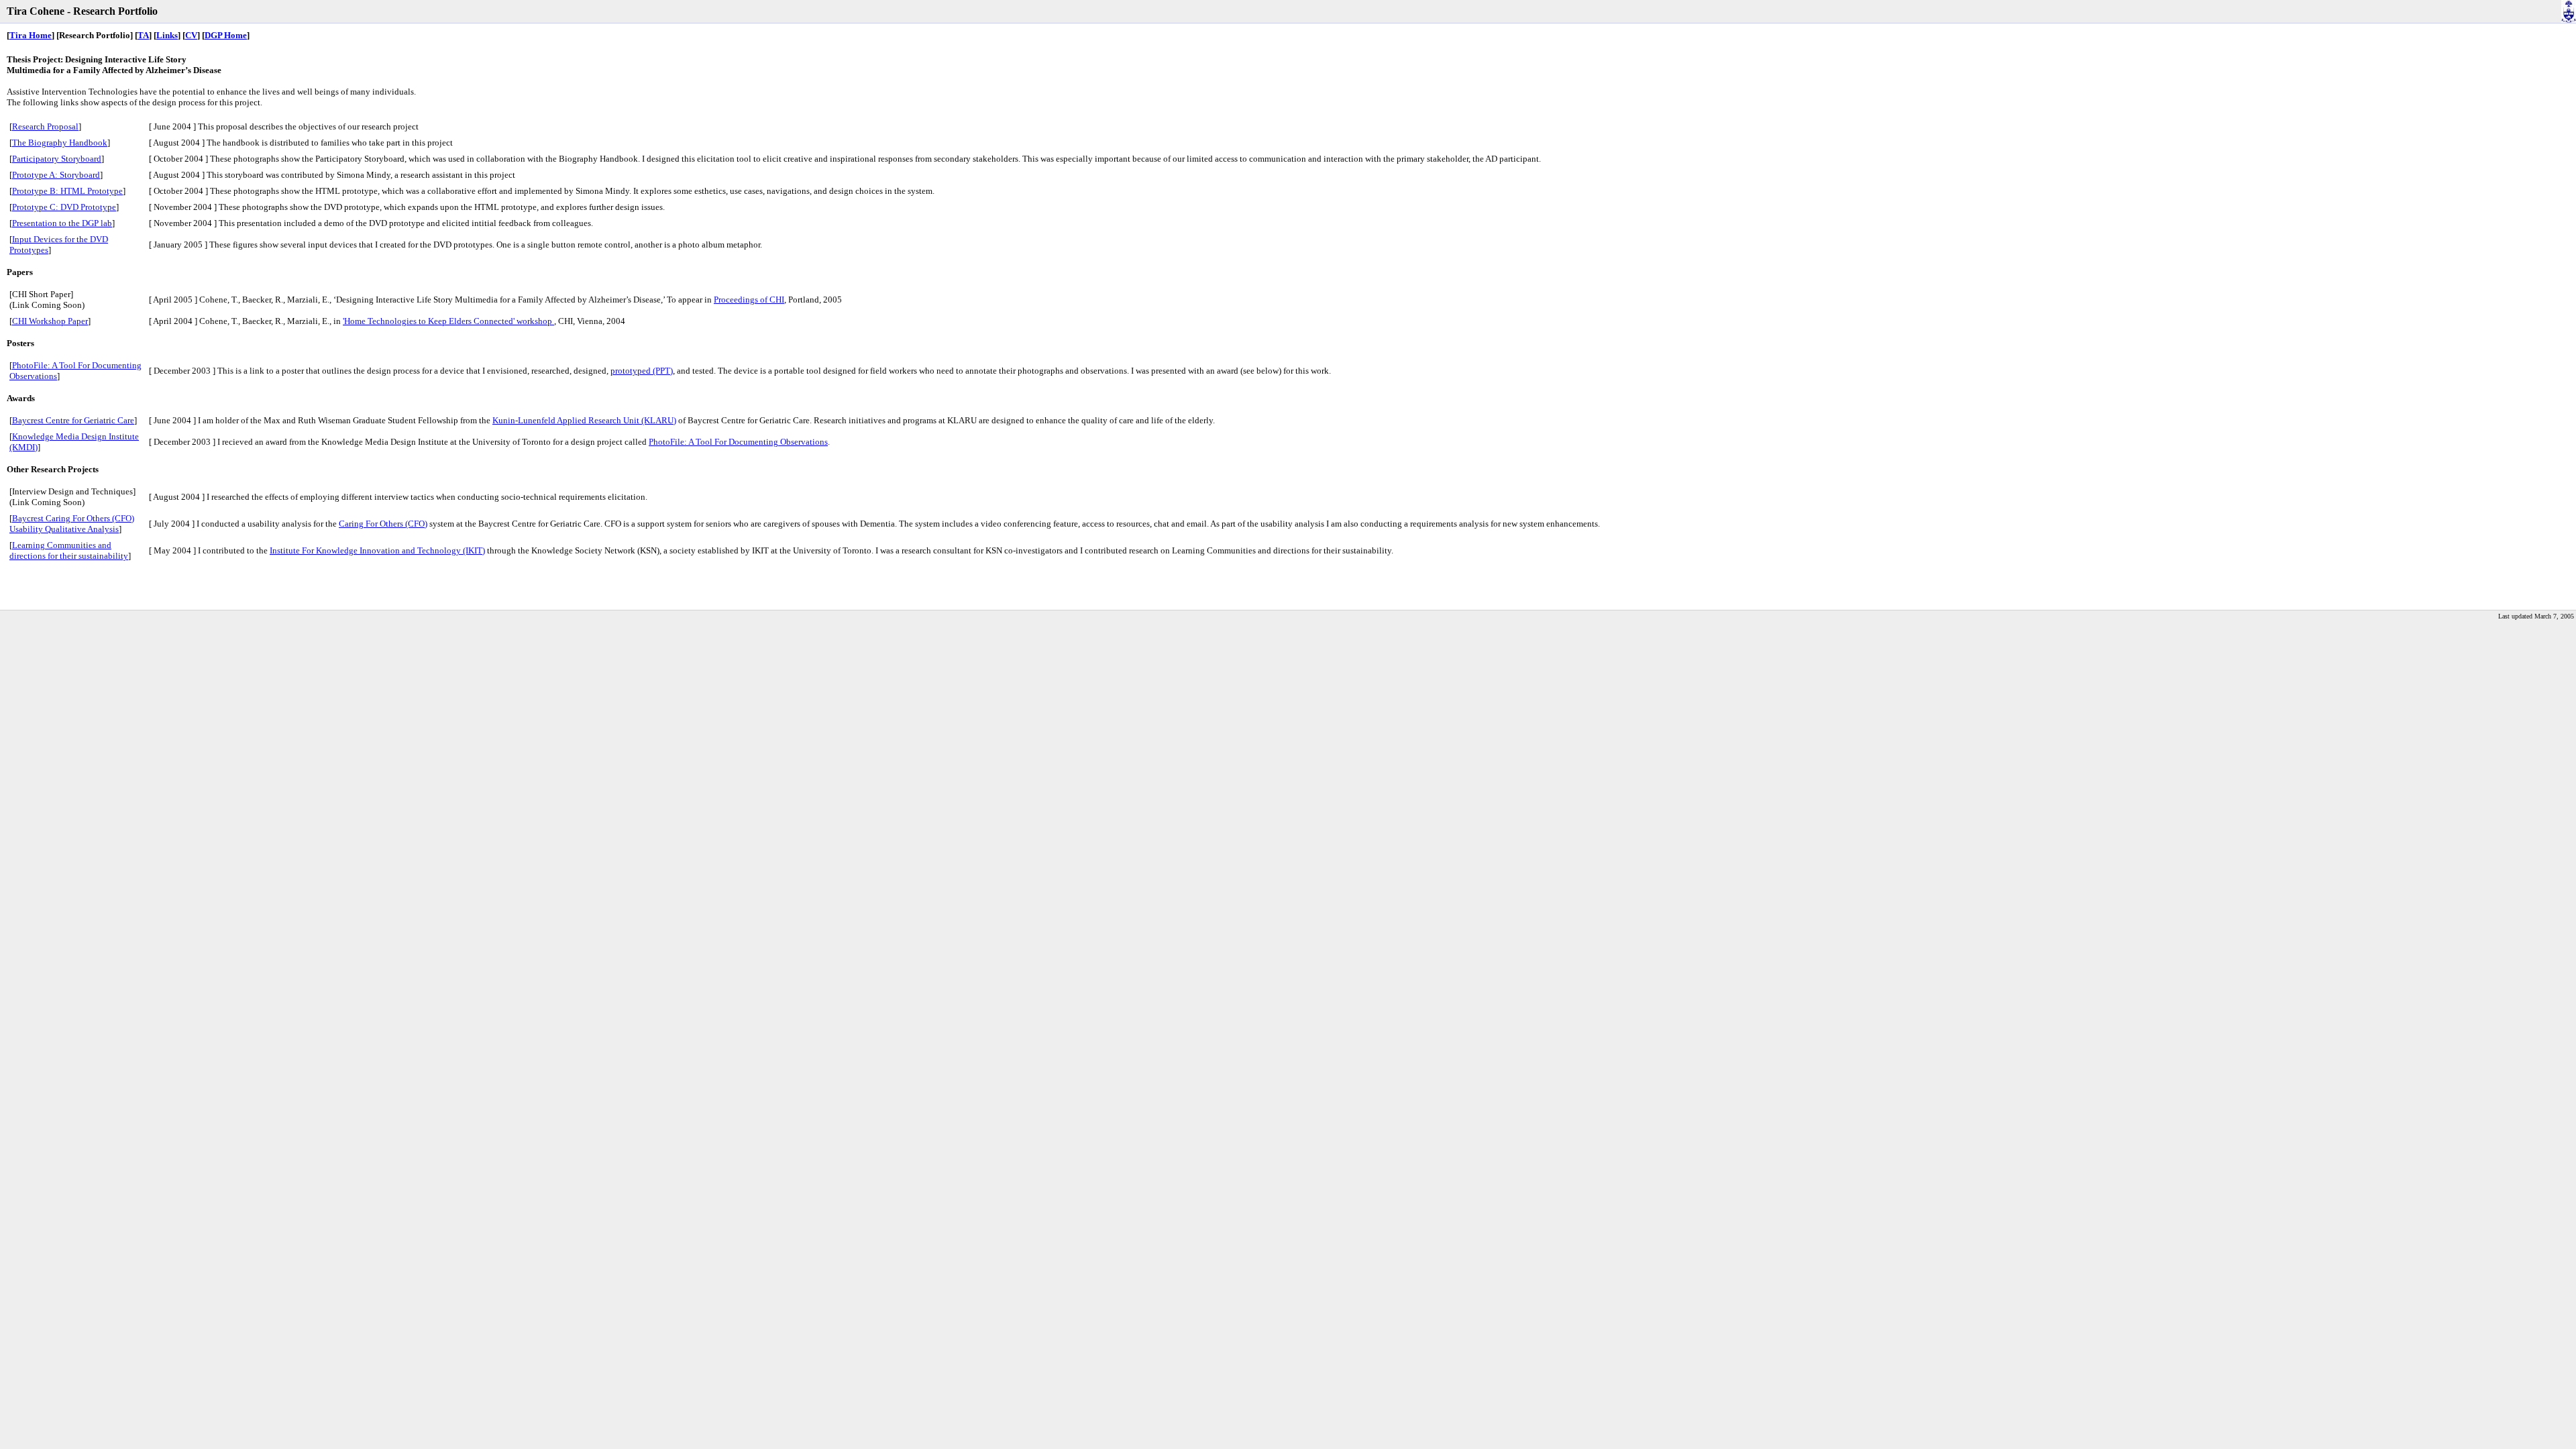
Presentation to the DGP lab (62, 223)
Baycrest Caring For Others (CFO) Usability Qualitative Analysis (72, 524)
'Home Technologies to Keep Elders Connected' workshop (448, 321)
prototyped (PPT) (642, 371)
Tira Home (31, 35)
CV (191, 35)
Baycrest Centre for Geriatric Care (73, 420)
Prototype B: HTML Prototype (67, 191)
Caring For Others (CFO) (383, 524)
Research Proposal (45, 126)
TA (143, 35)
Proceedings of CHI (749, 300)
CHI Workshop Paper (50, 321)
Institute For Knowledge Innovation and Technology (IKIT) (377, 550)
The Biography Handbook (60, 143)
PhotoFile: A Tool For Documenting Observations (738, 442)
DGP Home (226, 35)
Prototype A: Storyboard (56, 175)
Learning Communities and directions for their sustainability (69, 550)
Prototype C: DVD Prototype (64, 207)
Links (167, 35)
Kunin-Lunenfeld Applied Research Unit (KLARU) (584, 420)
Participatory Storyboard (57, 159)
